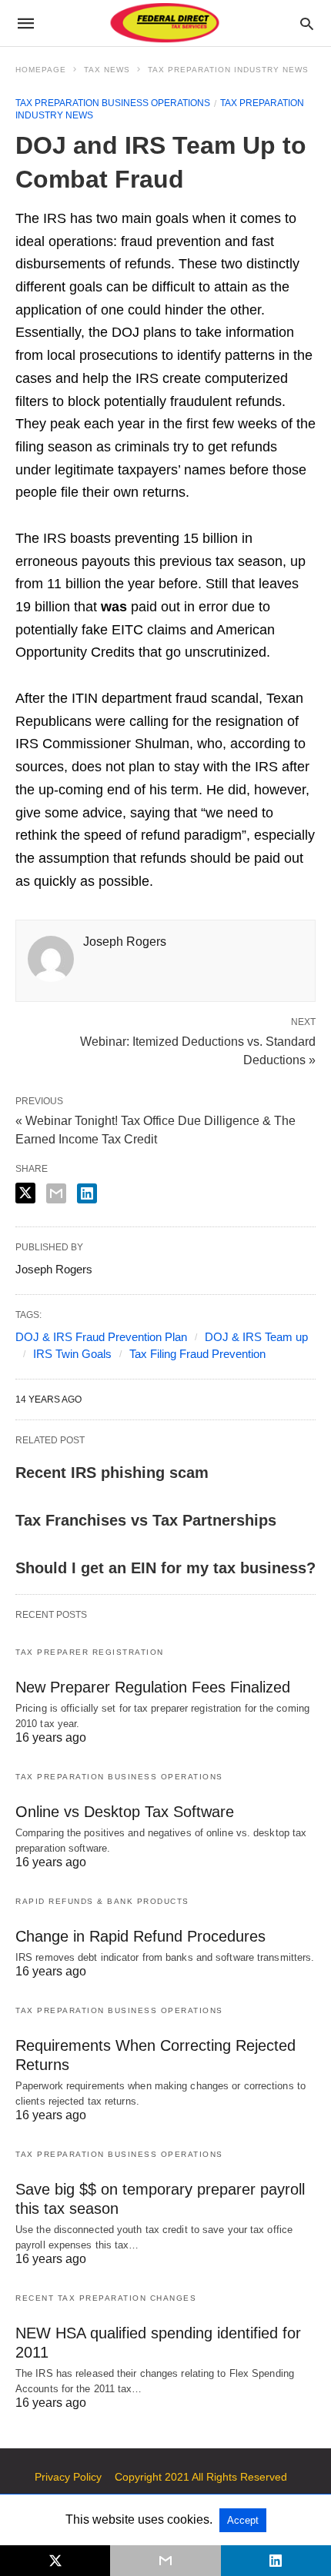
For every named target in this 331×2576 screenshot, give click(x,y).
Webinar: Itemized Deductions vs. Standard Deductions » (198, 1050)
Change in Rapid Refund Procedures (140, 1936)
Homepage (41, 70)
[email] (165, 2561)
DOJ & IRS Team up (256, 1337)
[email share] (56, 1193)
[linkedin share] (87, 1193)
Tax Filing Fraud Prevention (197, 1354)
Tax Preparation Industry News (228, 70)
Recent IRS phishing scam (112, 1473)
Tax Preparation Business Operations (113, 103)
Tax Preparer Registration (90, 1652)
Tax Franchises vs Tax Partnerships (146, 1520)
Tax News (107, 70)
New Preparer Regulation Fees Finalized (153, 1687)
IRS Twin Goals (72, 1354)
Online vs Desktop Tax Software (125, 1812)
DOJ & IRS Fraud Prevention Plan (101, 1337)
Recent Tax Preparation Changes (106, 2298)
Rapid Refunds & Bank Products (102, 1901)
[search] (307, 23)
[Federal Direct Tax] (165, 23)
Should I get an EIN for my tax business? (165, 1568)
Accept (243, 2520)
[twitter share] (25, 1193)
